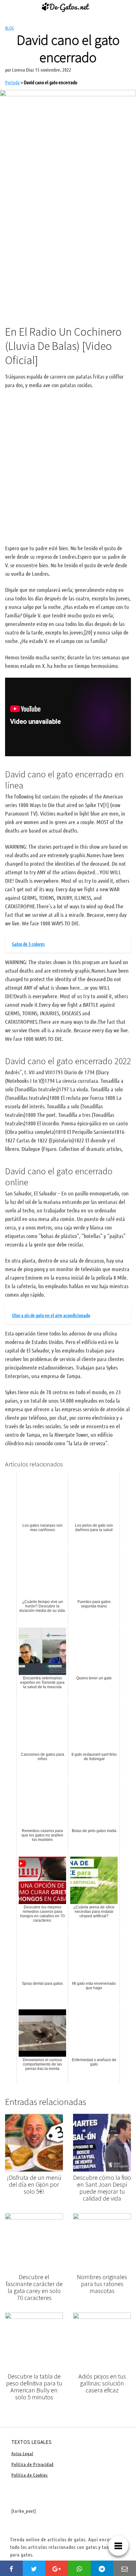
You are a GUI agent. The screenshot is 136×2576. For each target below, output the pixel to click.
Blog (9, 28)
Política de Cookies (30, 2475)
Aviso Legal (22, 2453)
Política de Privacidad (33, 2464)
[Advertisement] (68, 244)
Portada (12, 82)
